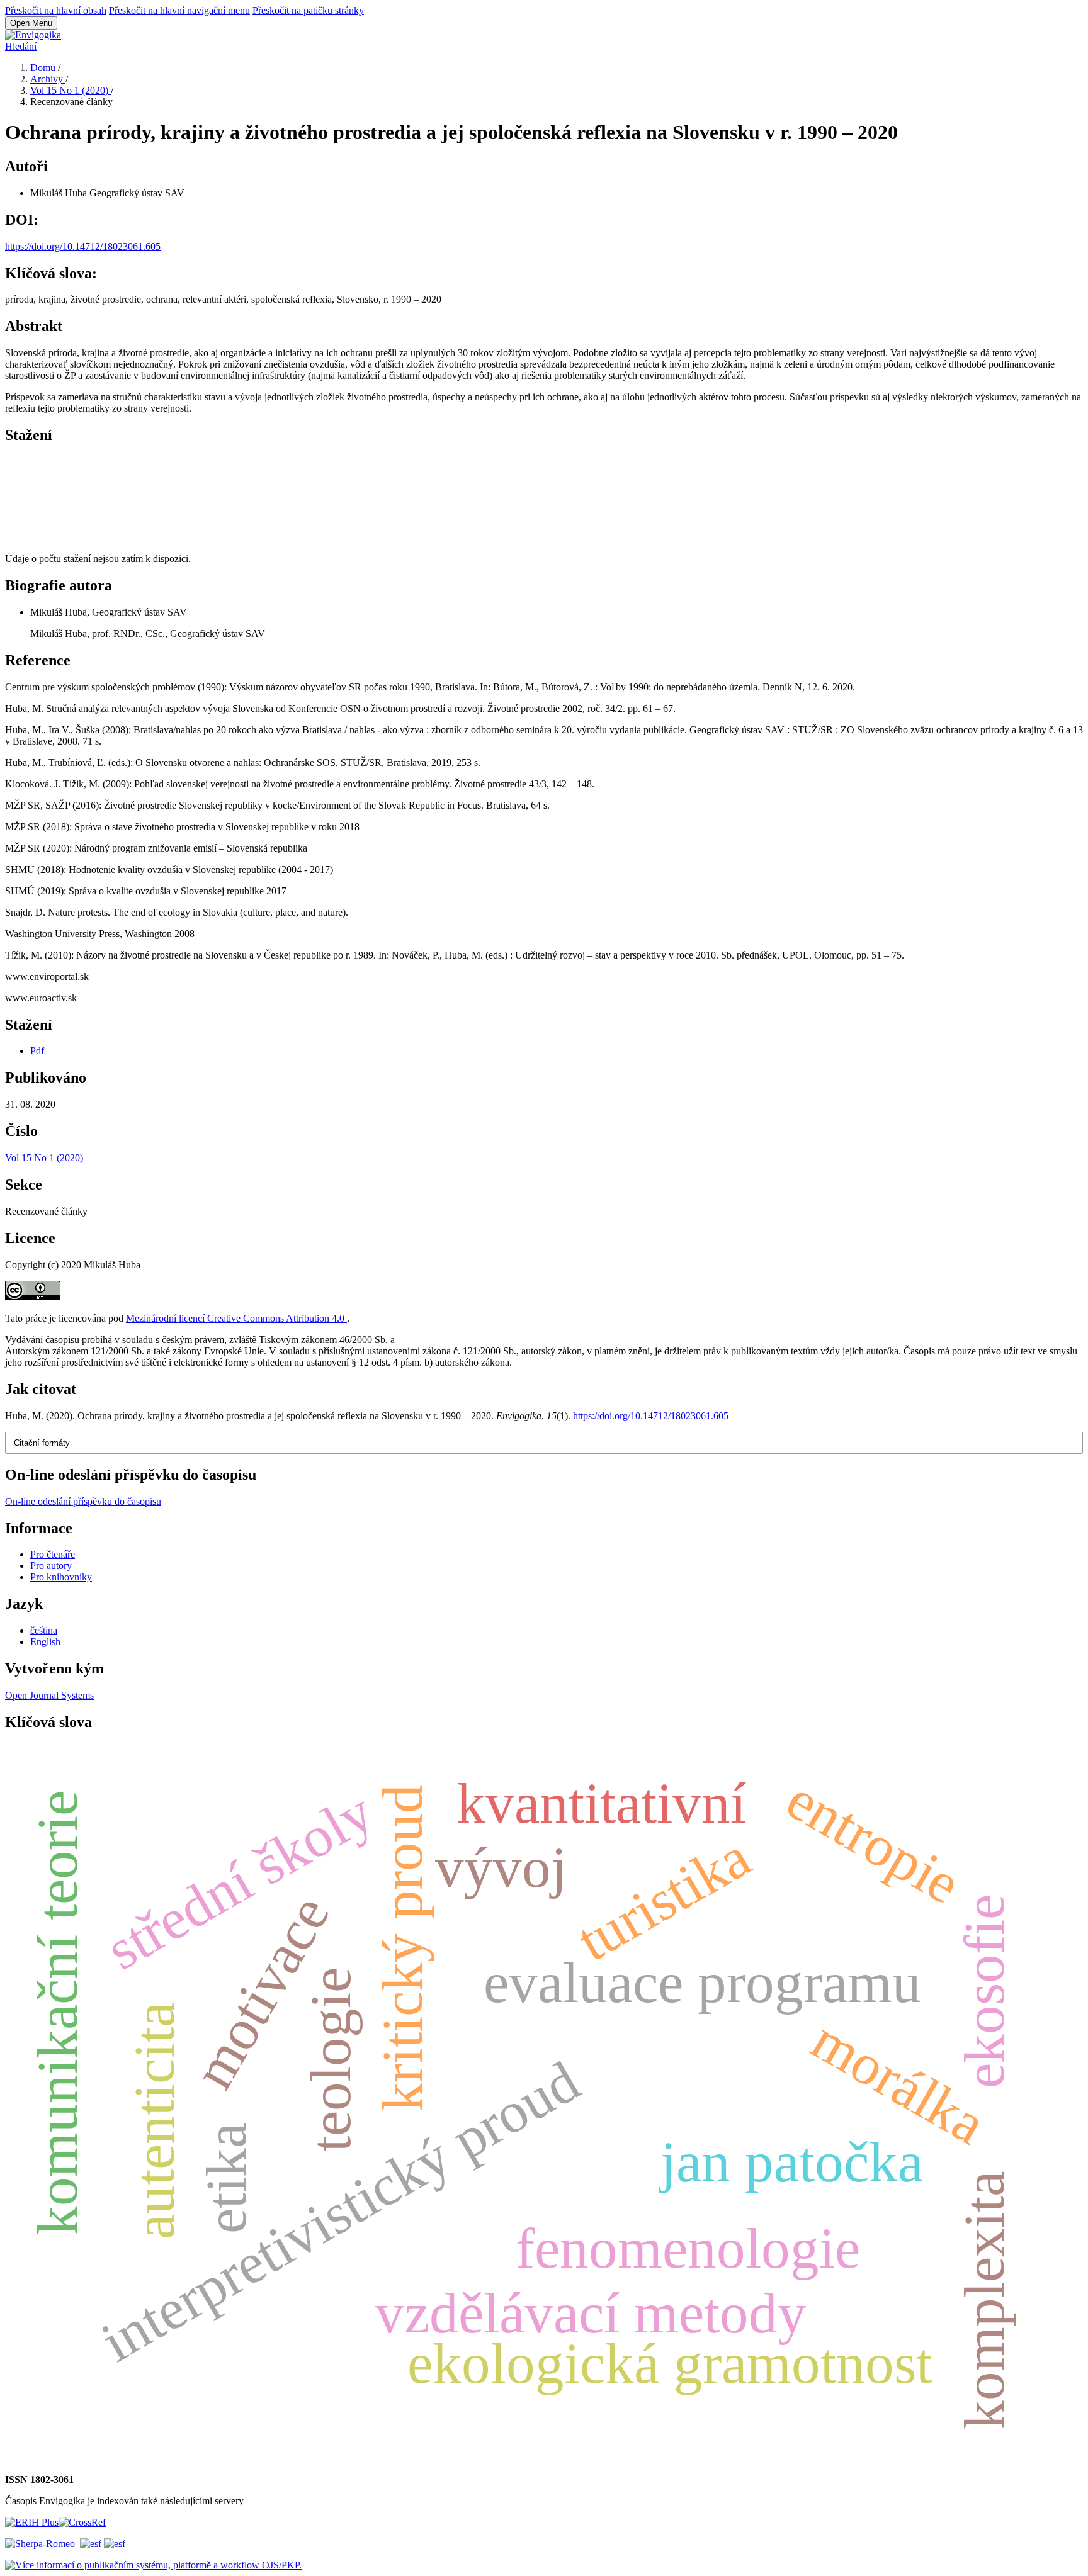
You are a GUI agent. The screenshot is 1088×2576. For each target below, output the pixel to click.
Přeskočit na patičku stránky (308, 10)
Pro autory (51, 1566)
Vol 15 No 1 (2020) (71, 90)
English (45, 1642)
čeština (44, 1630)
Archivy (48, 79)
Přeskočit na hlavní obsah (56, 10)
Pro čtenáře (53, 1554)
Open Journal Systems (49, 1695)
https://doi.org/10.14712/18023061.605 (83, 246)
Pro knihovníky (61, 1577)
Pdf (37, 1051)
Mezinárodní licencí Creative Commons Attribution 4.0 (236, 1318)
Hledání (21, 46)
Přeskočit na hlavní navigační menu (179, 10)
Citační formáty (42, 1443)
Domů (44, 68)
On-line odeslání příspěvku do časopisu (83, 1501)
